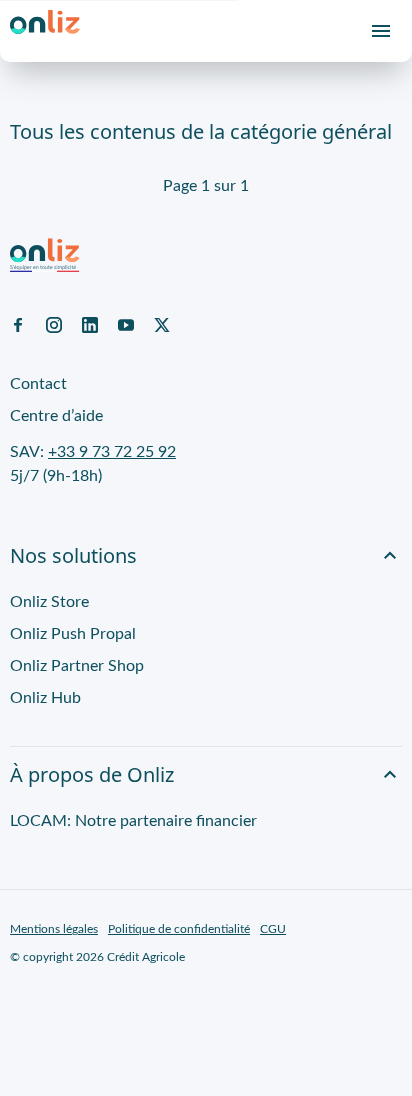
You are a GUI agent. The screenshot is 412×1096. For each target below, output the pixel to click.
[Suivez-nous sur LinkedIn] (90, 324)
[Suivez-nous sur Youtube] (126, 324)
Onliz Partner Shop (77, 666)
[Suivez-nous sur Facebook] (18, 324)
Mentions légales (54, 929)
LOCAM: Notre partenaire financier (133, 821)
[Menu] (381, 31)
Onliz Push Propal (73, 634)
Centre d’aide (56, 416)
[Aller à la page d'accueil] (45, 31)
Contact (38, 384)
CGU (273, 929)
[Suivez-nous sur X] (162, 324)
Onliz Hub (45, 698)
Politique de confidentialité (179, 929)
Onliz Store (49, 602)
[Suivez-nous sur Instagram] (54, 324)
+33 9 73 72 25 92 (112, 452)
